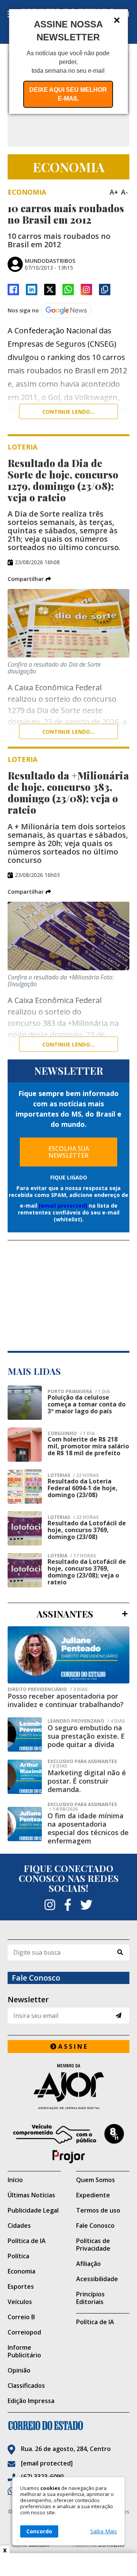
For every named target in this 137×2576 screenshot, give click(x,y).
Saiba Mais (104, 2531)
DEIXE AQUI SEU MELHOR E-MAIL (68, 94)
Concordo (39, 2531)
